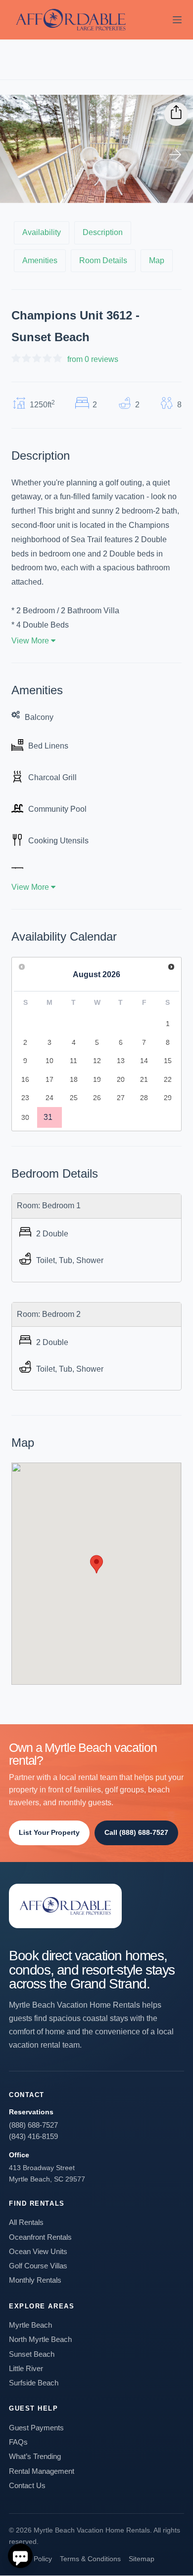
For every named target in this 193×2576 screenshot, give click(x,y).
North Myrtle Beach (40, 2339)
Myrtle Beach (30, 2325)
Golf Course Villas (38, 2266)
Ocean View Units (38, 2251)
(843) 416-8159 (33, 2136)
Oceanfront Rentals (40, 2237)
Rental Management (42, 2471)
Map (157, 260)
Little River (26, 2368)
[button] (96, 1564)
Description (103, 232)
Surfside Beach (34, 2383)
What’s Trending (35, 2456)
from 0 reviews (93, 359)
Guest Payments (36, 2428)
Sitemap (142, 2559)
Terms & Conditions (90, 2559)
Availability (42, 232)
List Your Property (49, 1832)
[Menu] (177, 20)
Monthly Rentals (35, 2280)
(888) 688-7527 (33, 2125)
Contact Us (27, 2485)
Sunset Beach (32, 2354)
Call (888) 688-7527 (136, 1832)
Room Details (103, 260)
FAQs (18, 2442)
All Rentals (26, 2222)
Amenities (40, 260)
